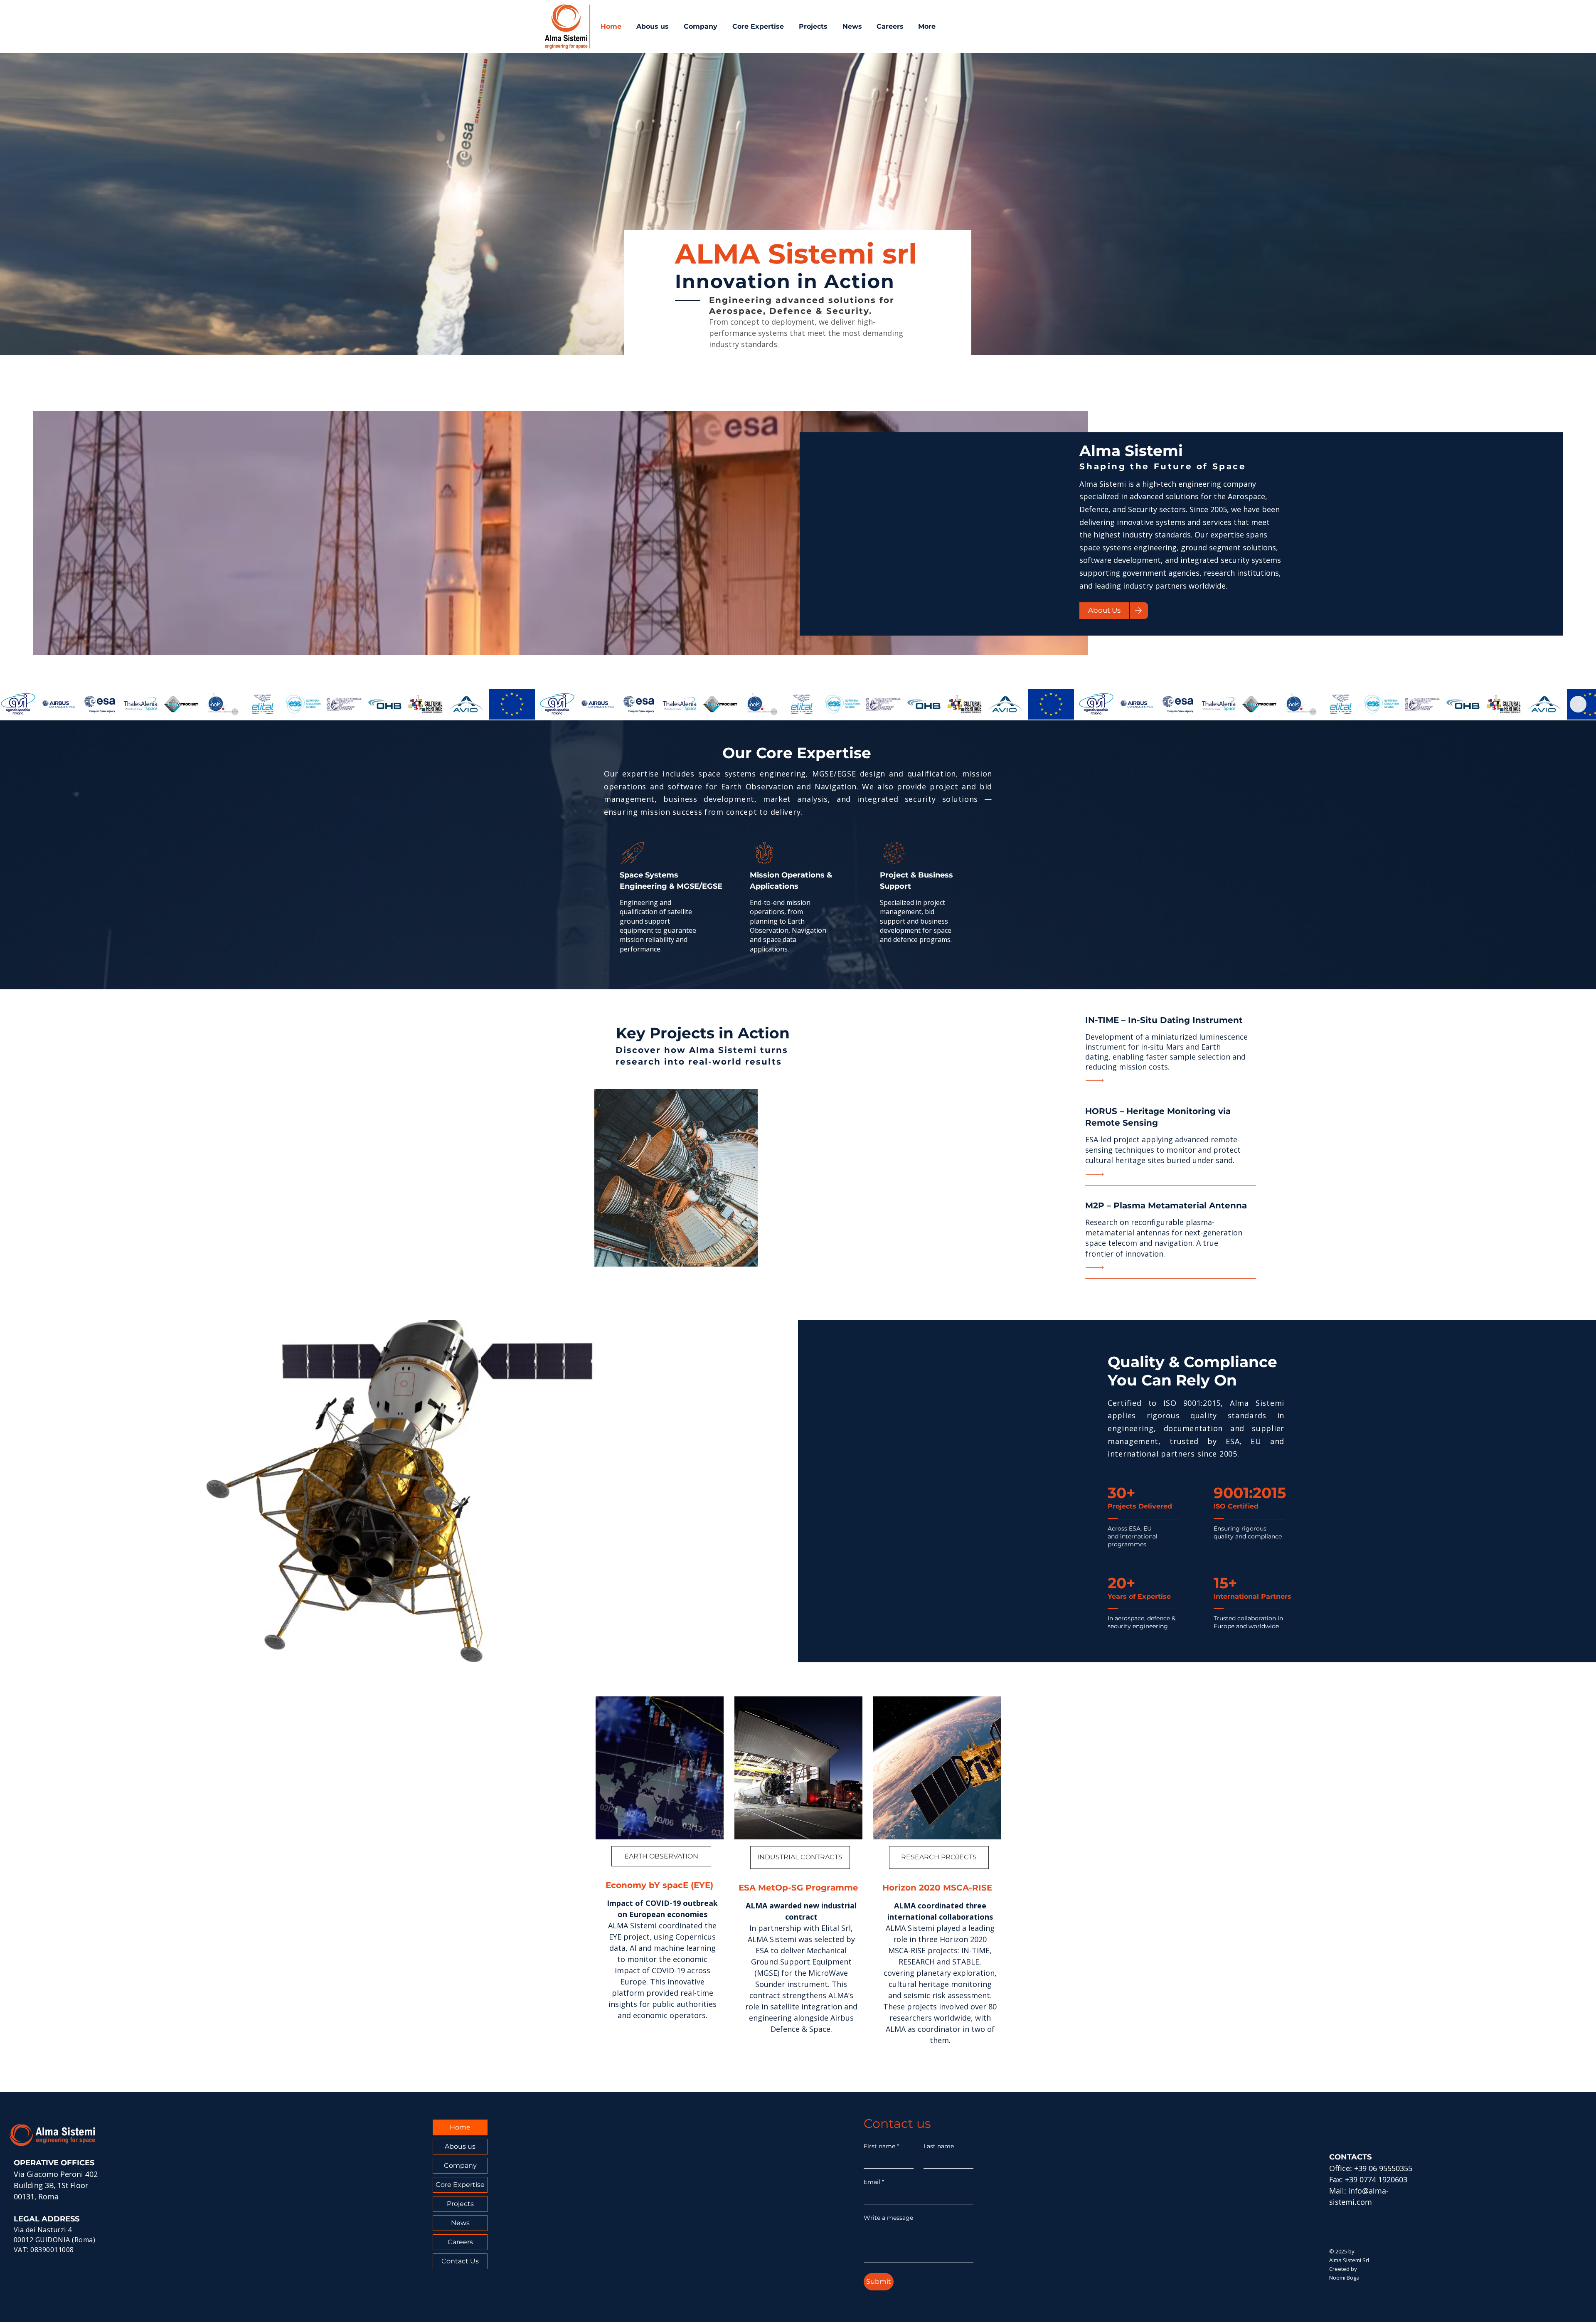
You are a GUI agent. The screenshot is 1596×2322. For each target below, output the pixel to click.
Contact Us (460, 2261)
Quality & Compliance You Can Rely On (1192, 1371)
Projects (460, 2204)
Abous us (460, 2146)
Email (874, 2182)
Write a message (888, 2218)
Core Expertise (460, 2185)
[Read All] (1097, 1080)
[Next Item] (1578, 704)
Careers (460, 2242)
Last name (939, 2146)
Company (460, 2165)
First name (881, 2146)
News (460, 2223)
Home (460, 2127)
